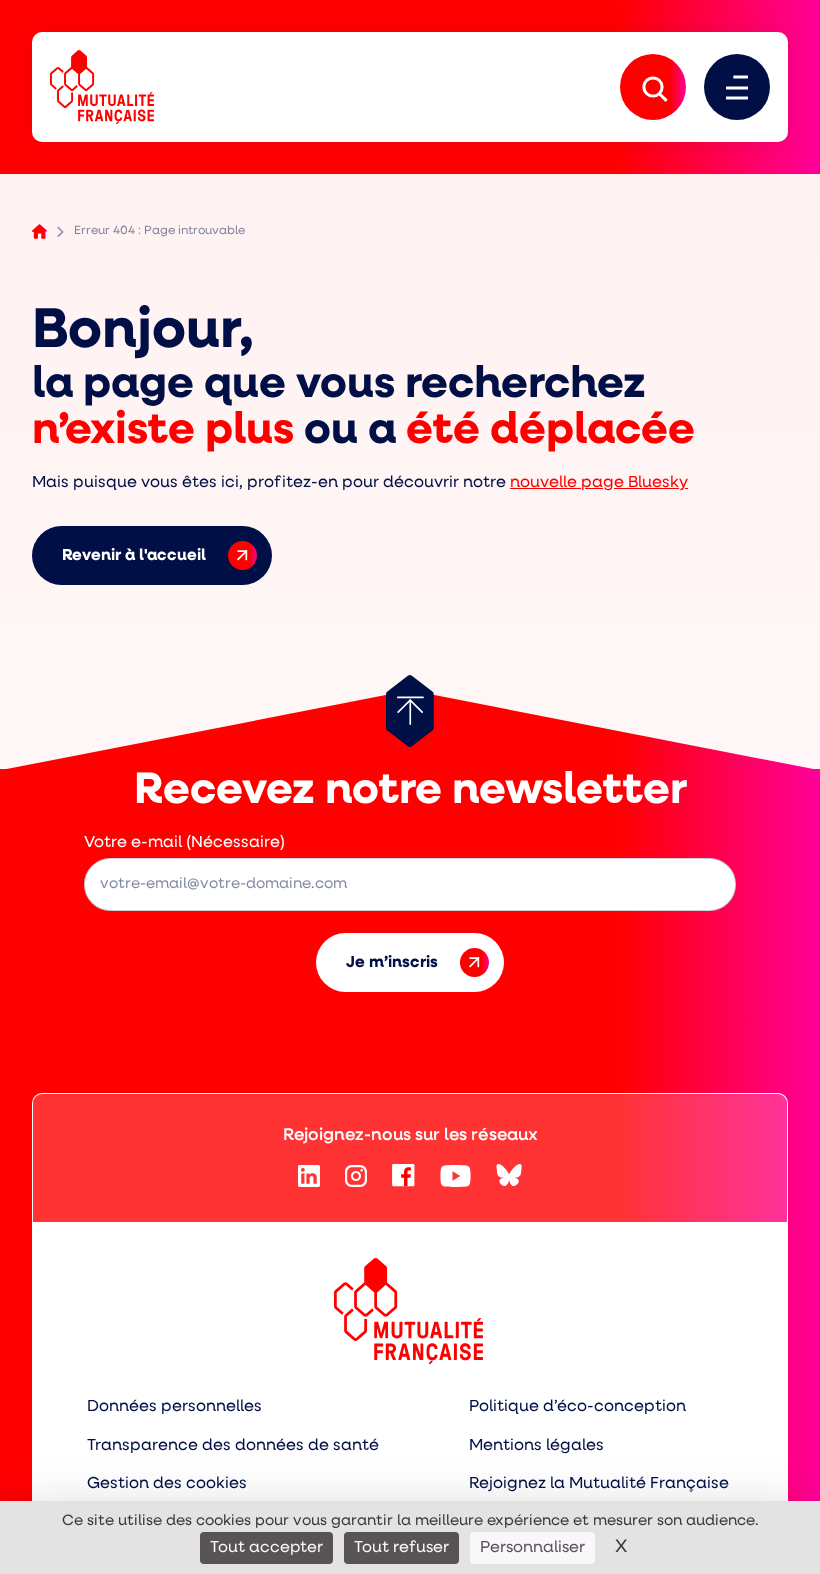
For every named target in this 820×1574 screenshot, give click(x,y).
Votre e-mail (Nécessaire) (184, 843)
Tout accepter (266, 1548)
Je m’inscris (392, 963)
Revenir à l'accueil (134, 556)
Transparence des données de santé (233, 1446)
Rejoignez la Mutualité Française (599, 1484)
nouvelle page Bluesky (599, 483)
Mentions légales (536, 1446)
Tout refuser (401, 1548)
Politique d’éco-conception (577, 1407)
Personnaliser (532, 1548)
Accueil (39, 231)
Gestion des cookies (167, 1484)
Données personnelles (174, 1407)
